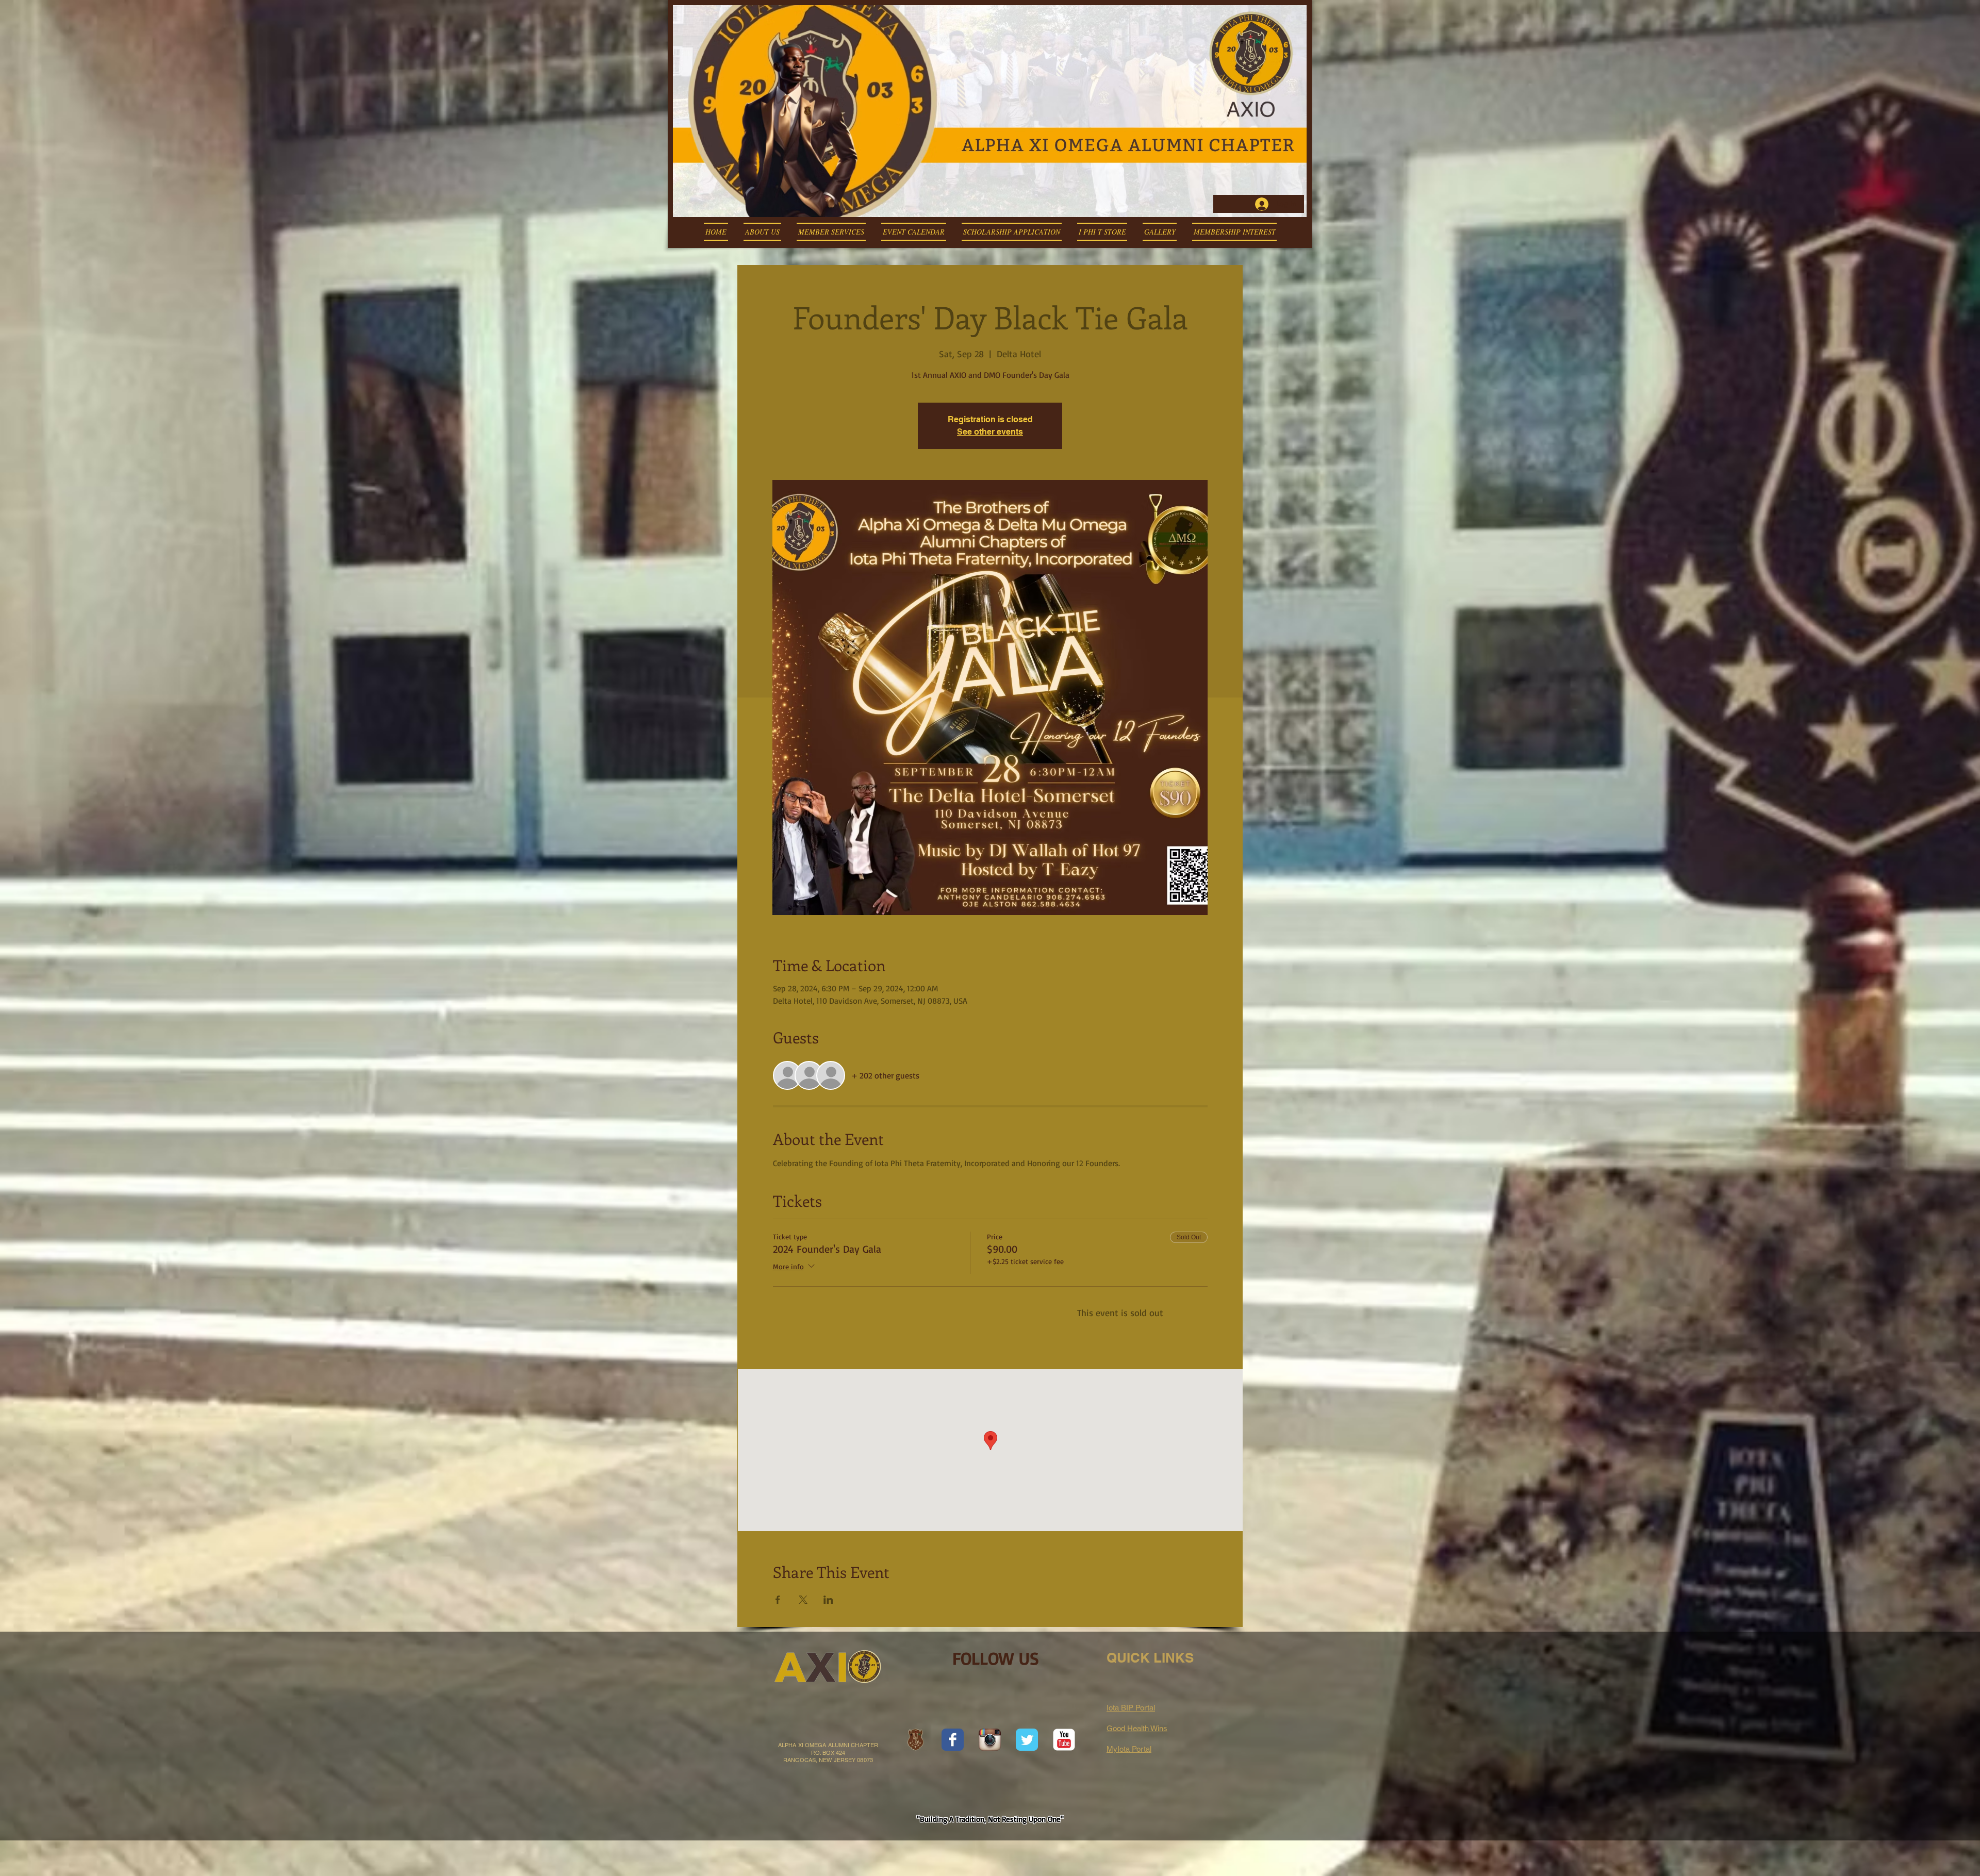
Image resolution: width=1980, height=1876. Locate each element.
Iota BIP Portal (1131, 1708)
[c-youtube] (1064, 1740)
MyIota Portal (1129, 1749)
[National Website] (915, 1740)
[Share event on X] (803, 1600)
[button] (762, 232)
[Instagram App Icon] (990, 1740)
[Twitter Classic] (1027, 1740)
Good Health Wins (1137, 1728)
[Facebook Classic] (953, 1740)
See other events (990, 432)
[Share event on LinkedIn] (828, 1600)
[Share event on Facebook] (778, 1600)
